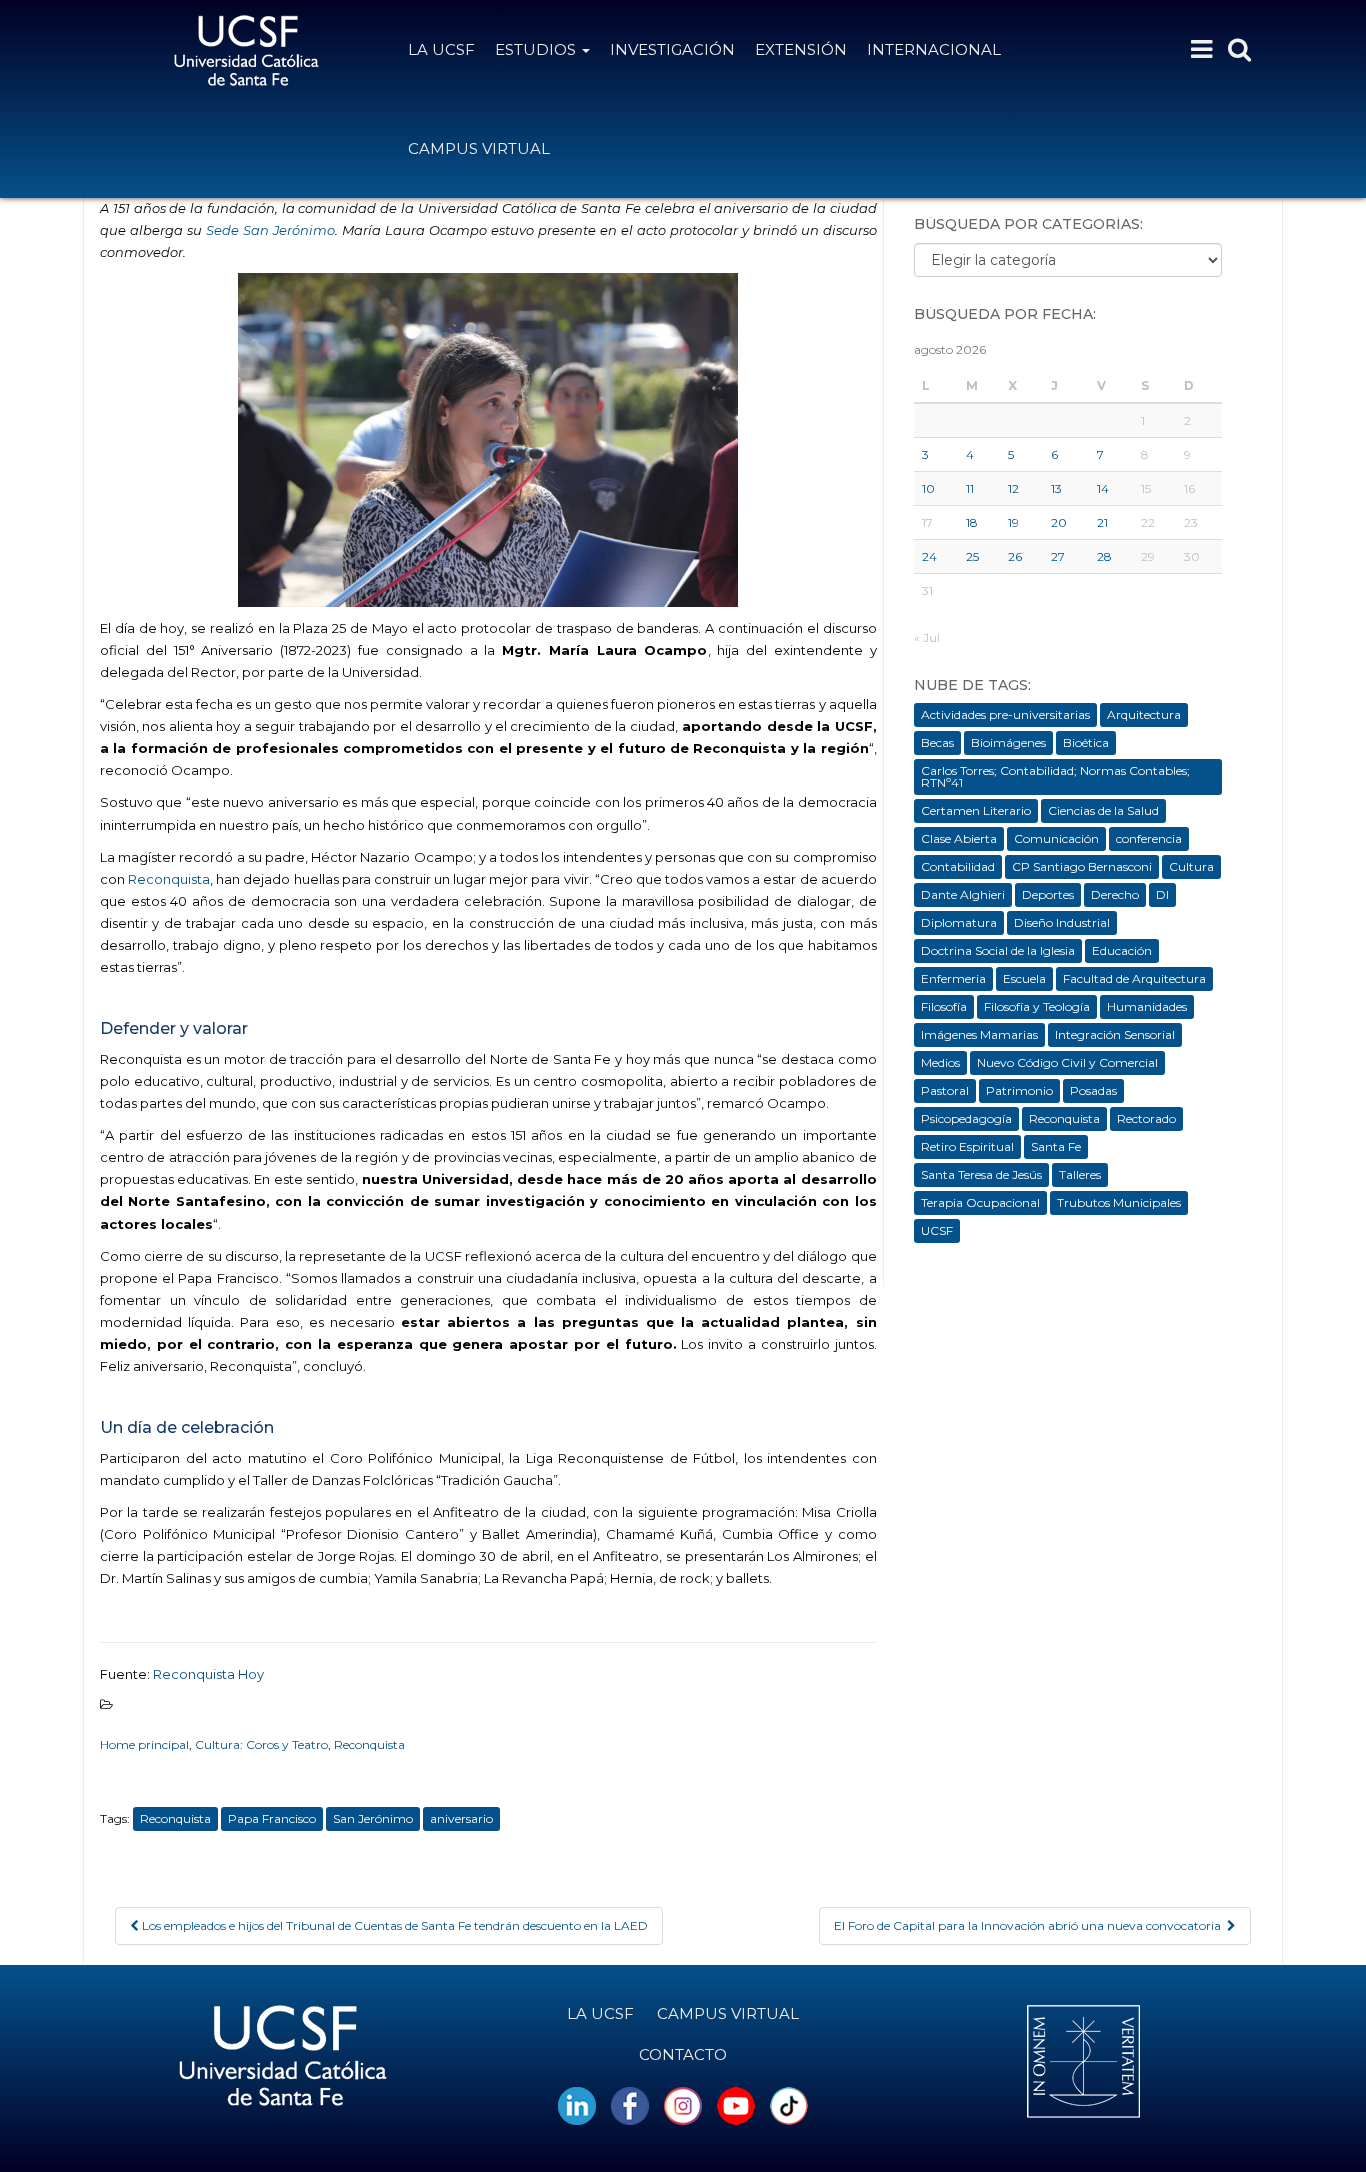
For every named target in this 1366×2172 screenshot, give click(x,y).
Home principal (144, 1744)
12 (1013, 488)
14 (1103, 488)
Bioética (1086, 742)
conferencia (1149, 838)
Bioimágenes (1008, 742)
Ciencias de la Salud (1103, 810)
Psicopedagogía (966, 1118)
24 (929, 556)
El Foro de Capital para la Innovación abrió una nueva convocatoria (1030, 1925)
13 (1056, 488)
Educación (1122, 950)
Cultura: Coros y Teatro (261, 1744)
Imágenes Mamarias (979, 1034)
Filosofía (944, 1006)
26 (1015, 556)
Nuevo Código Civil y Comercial (1067, 1062)
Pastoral (945, 1090)
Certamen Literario (976, 810)
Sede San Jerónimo (270, 230)
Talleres (1080, 1174)
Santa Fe (1056, 1146)
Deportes (1048, 894)
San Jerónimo (373, 1818)
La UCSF (441, 49)
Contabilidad (958, 866)
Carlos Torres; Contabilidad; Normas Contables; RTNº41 (1055, 776)
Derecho (1115, 894)
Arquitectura (1144, 714)
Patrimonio (1019, 1090)
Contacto (683, 2054)
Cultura (1191, 866)
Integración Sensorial (1115, 1034)
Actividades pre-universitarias (1005, 714)
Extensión (801, 49)
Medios (940, 1062)
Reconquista (167, 879)
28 (1104, 556)
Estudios (537, 49)
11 (970, 488)
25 (972, 556)
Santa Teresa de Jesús (981, 1174)
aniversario (461, 1818)
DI (1162, 894)
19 (1013, 522)
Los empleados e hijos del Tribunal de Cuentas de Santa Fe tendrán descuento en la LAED (393, 1925)
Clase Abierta (959, 838)
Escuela (1024, 978)
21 (1102, 522)
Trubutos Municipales (1119, 1202)
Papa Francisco (272, 1818)
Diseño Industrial (1062, 922)
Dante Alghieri (963, 894)
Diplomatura (959, 922)
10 (928, 488)
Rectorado (1146, 1118)
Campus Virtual (479, 148)
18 (972, 522)
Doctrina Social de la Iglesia (998, 950)
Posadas (1093, 1090)
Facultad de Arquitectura (1134, 978)
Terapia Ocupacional (980, 1202)
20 (1059, 522)
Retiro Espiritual (967, 1146)
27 (1058, 556)
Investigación (672, 49)
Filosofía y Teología (1037, 1006)
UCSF (937, 1230)
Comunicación (1056, 838)
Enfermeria (953, 978)
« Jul (927, 637)
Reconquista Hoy (208, 1674)
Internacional (934, 49)
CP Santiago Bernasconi (1082, 866)
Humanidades (1147, 1006)
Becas (937, 742)
